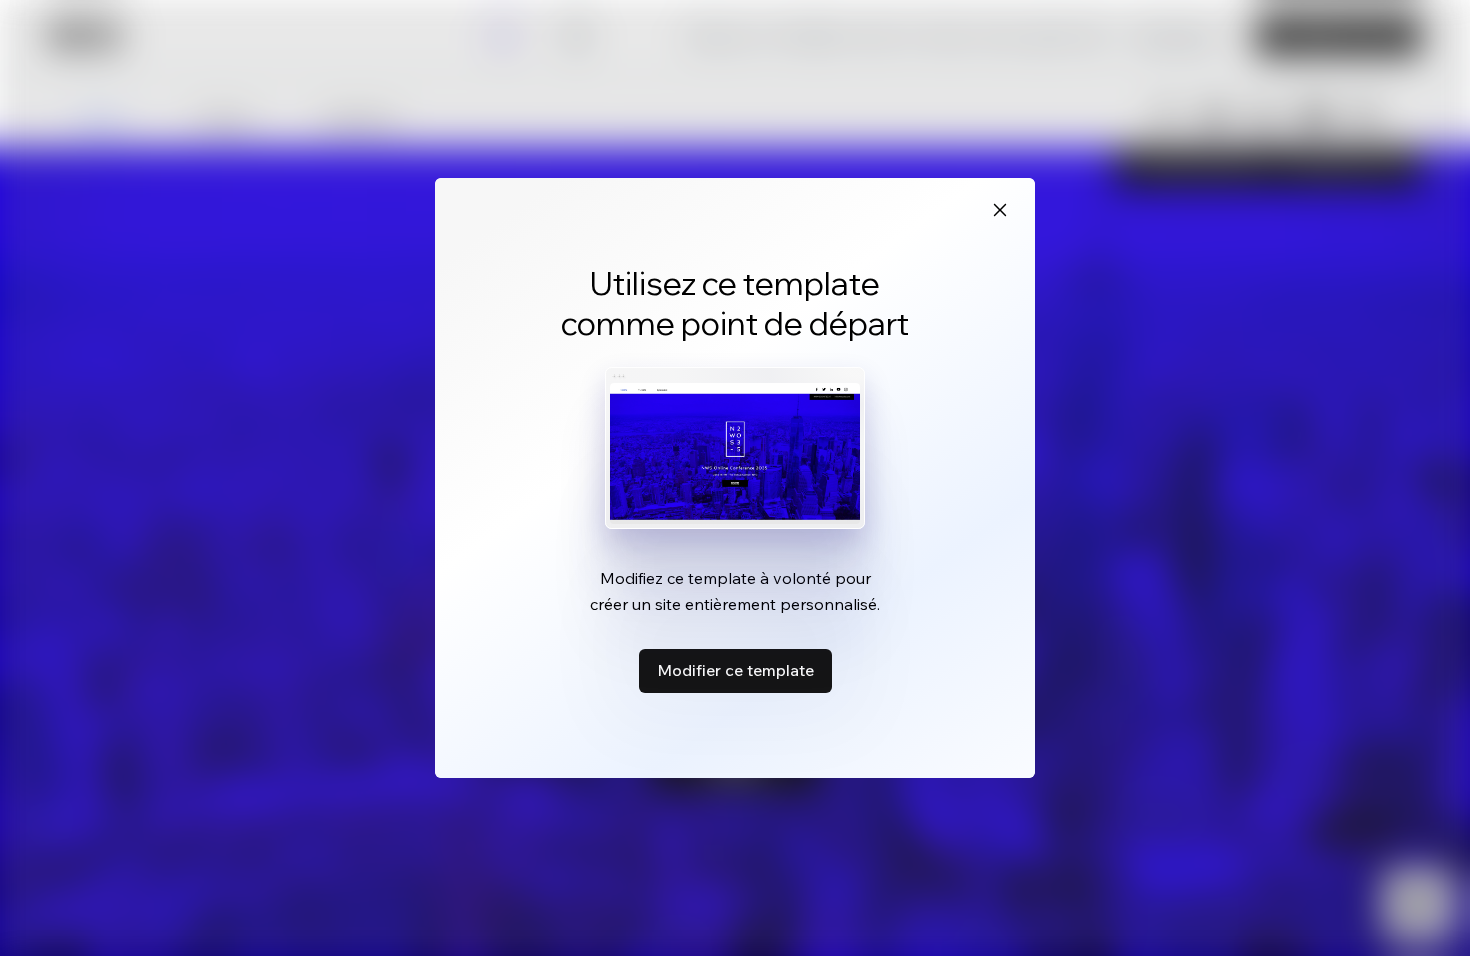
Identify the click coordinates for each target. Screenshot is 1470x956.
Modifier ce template (735, 670)
